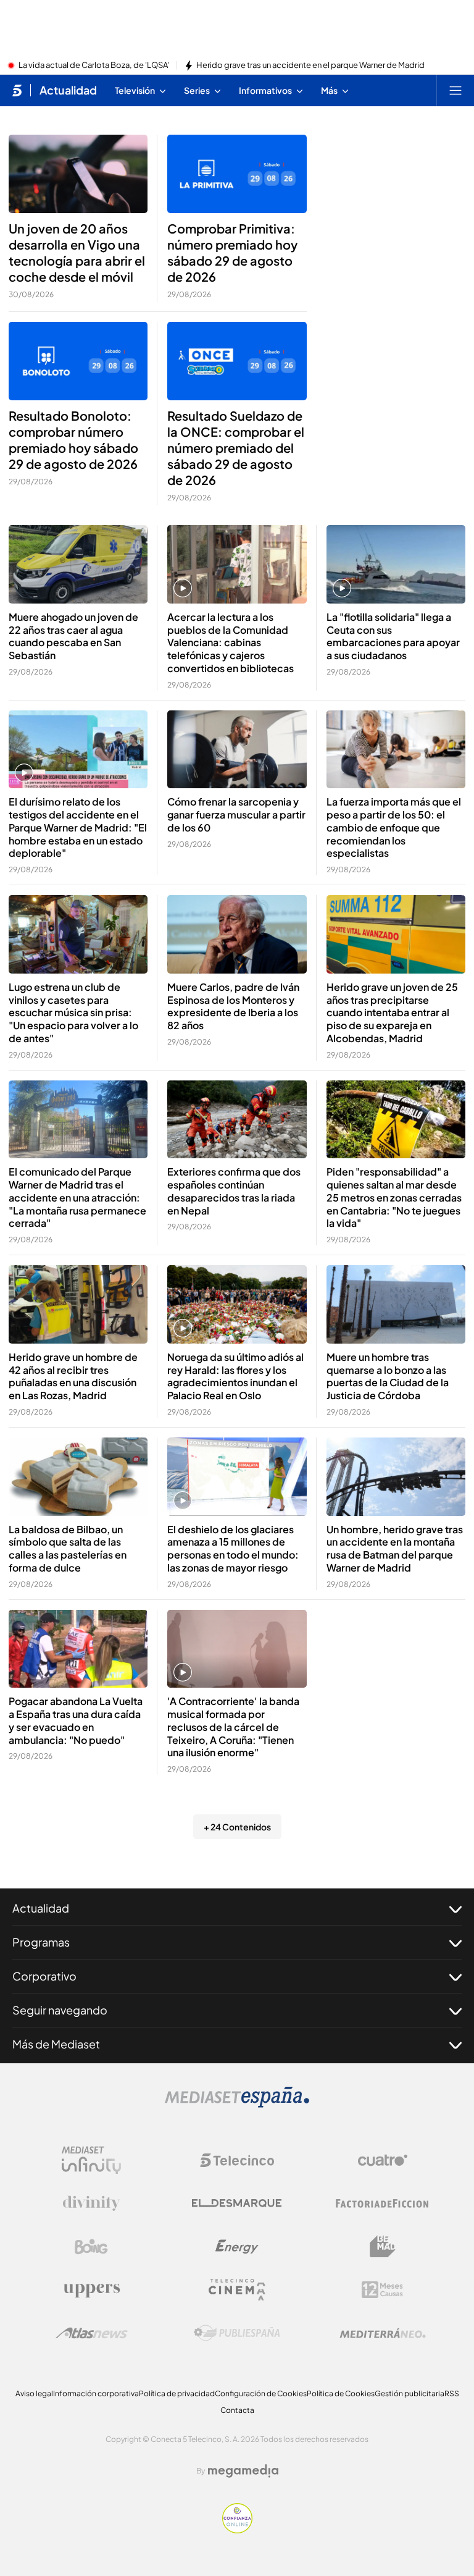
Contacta (237, 2410)
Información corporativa (96, 2393)
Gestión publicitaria (410, 2393)
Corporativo (44, 1976)
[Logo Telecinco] (237, 2160)
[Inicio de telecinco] (17, 90)
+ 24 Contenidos (237, 1827)
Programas (41, 1942)
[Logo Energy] (237, 2247)
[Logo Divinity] (91, 2203)
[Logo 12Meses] (382, 2290)
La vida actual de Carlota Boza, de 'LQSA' (94, 65)
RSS (452, 2393)
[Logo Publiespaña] (237, 2333)
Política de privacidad (177, 2393)
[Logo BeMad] (383, 2247)
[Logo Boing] (91, 2247)
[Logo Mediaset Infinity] (91, 2160)
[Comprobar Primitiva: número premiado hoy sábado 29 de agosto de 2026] (237, 174)
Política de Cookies (341, 2393)
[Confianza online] (237, 2530)
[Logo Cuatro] (383, 2160)
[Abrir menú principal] (455, 90)
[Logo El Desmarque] (237, 2203)
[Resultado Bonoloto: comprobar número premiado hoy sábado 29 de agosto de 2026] (78, 361)
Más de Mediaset (56, 2044)
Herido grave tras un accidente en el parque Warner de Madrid (310, 65)
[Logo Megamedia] (243, 2471)
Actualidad (68, 90)
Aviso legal (34, 2393)
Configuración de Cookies (261, 2393)
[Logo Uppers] (91, 2290)
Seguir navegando (60, 2010)
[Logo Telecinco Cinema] (237, 2290)
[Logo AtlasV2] (92, 2333)
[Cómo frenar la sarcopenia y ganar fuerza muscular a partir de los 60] (237, 750)
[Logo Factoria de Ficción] (383, 2203)
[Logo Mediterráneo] (383, 2333)
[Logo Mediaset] (237, 2104)
